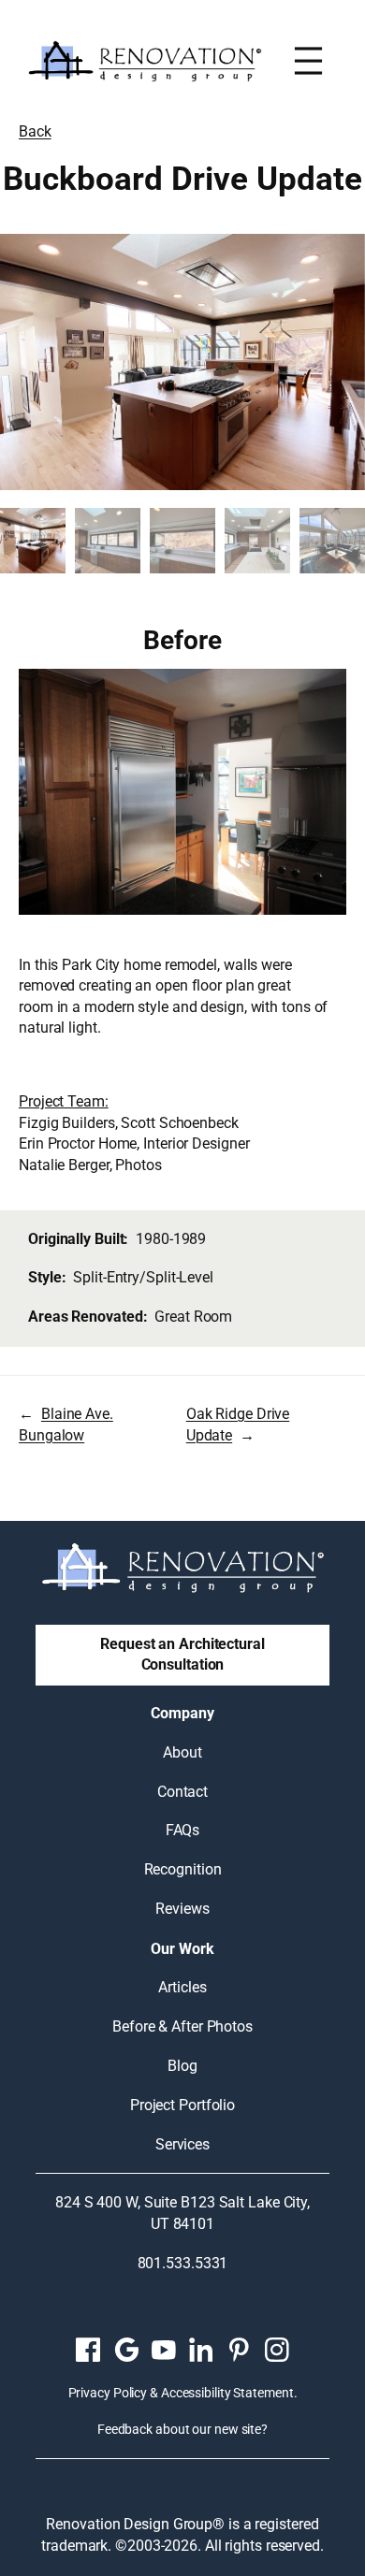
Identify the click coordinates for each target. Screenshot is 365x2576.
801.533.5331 (183, 2263)
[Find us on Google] (126, 2350)
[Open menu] (308, 61)
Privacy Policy (108, 2393)
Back (35, 131)
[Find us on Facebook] (88, 2350)
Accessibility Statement (227, 2393)
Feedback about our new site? (182, 2429)
